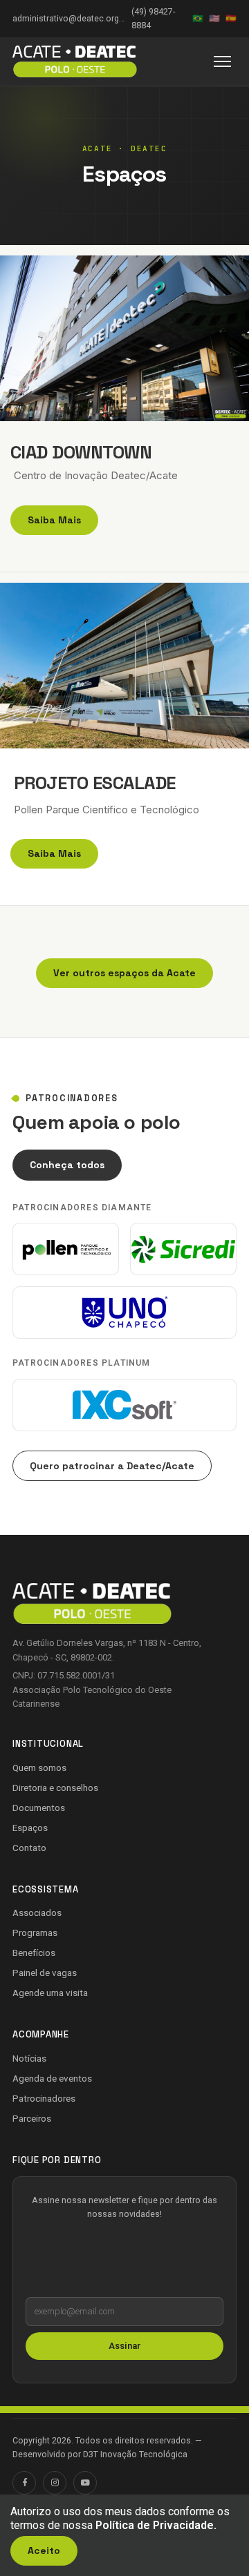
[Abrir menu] (222, 61)
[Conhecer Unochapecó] (124, 1313)
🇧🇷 (198, 18)
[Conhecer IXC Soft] (124, 1405)
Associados (37, 1912)
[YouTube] (85, 2483)
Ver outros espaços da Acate (124, 973)
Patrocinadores (44, 2098)
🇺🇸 (214, 18)
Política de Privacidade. (156, 2525)
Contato (29, 1848)
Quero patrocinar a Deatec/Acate (112, 1466)
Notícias (29, 2058)
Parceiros (32, 2118)
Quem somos (39, 1768)
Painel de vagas (45, 1973)
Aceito (44, 2550)
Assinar (125, 2346)
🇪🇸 (231, 18)
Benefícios (34, 1953)
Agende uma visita (50, 1993)
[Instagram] (55, 2483)
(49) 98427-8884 (153, 18)
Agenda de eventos (52, 2078)
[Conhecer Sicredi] (183, 1249)
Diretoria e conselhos (55, 1788)
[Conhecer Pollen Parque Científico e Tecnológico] (66, 1249)
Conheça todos (67, 1165)
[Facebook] (24, 2483)
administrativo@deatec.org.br (68, 18)
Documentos (39, 1808)
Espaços (30, 1828)
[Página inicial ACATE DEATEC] (75, 61)
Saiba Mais (54, 520)
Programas (35, 1933)
